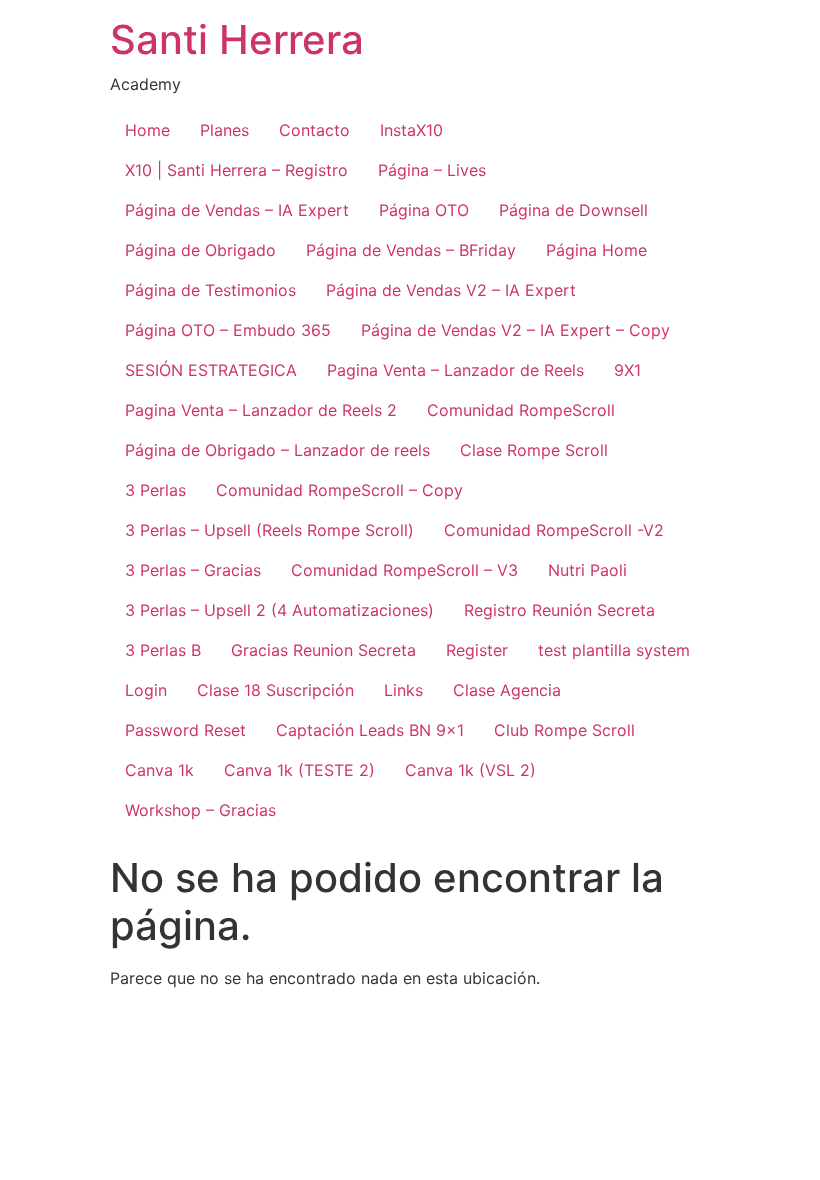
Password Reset (185, 730)
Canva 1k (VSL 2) (470, 770)
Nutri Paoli (587, 570)
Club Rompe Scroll (564, 730)
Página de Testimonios (210, 290)
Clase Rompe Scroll (534, 450)
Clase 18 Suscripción (275, 690)
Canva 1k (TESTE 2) (299, 770)
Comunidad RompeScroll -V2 (554, 530)
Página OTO (424, 210)
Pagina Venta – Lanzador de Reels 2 (261, 410)
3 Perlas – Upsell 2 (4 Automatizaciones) (279, 610)
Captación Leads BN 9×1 (370, 730)
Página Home (596, 250)
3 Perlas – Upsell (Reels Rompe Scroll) (269, 530)
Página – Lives (432, 170)
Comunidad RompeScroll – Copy (339, 490)
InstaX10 (411, 130)
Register (477, 650)
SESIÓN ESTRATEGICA (211, 370)
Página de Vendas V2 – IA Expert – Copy (515, 330)
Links (403, 690)
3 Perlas (155, 490)
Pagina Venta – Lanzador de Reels (455, 370)
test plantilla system (614, 650)
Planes (224, 130)
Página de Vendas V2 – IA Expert (451, 290)
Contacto (314, 130)
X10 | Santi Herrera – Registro (236, 170)
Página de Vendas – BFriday (411, 250)
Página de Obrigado (200, 250)
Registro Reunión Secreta (559, 610)
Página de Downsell (573, 210)
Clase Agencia (507, 690)
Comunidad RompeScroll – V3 (404, 570)
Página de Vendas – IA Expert (237, 210)
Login (146, 690)
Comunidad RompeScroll (521, 410)
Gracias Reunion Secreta (323, 650)
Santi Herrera (237, 39)
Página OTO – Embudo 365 (228, 330)
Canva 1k (159, 770)
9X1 (627, 370)
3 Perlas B (163, 650)
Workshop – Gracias (200, 810)
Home (147, 130)
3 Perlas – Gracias (193, 570)
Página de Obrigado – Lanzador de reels (277, 450)
